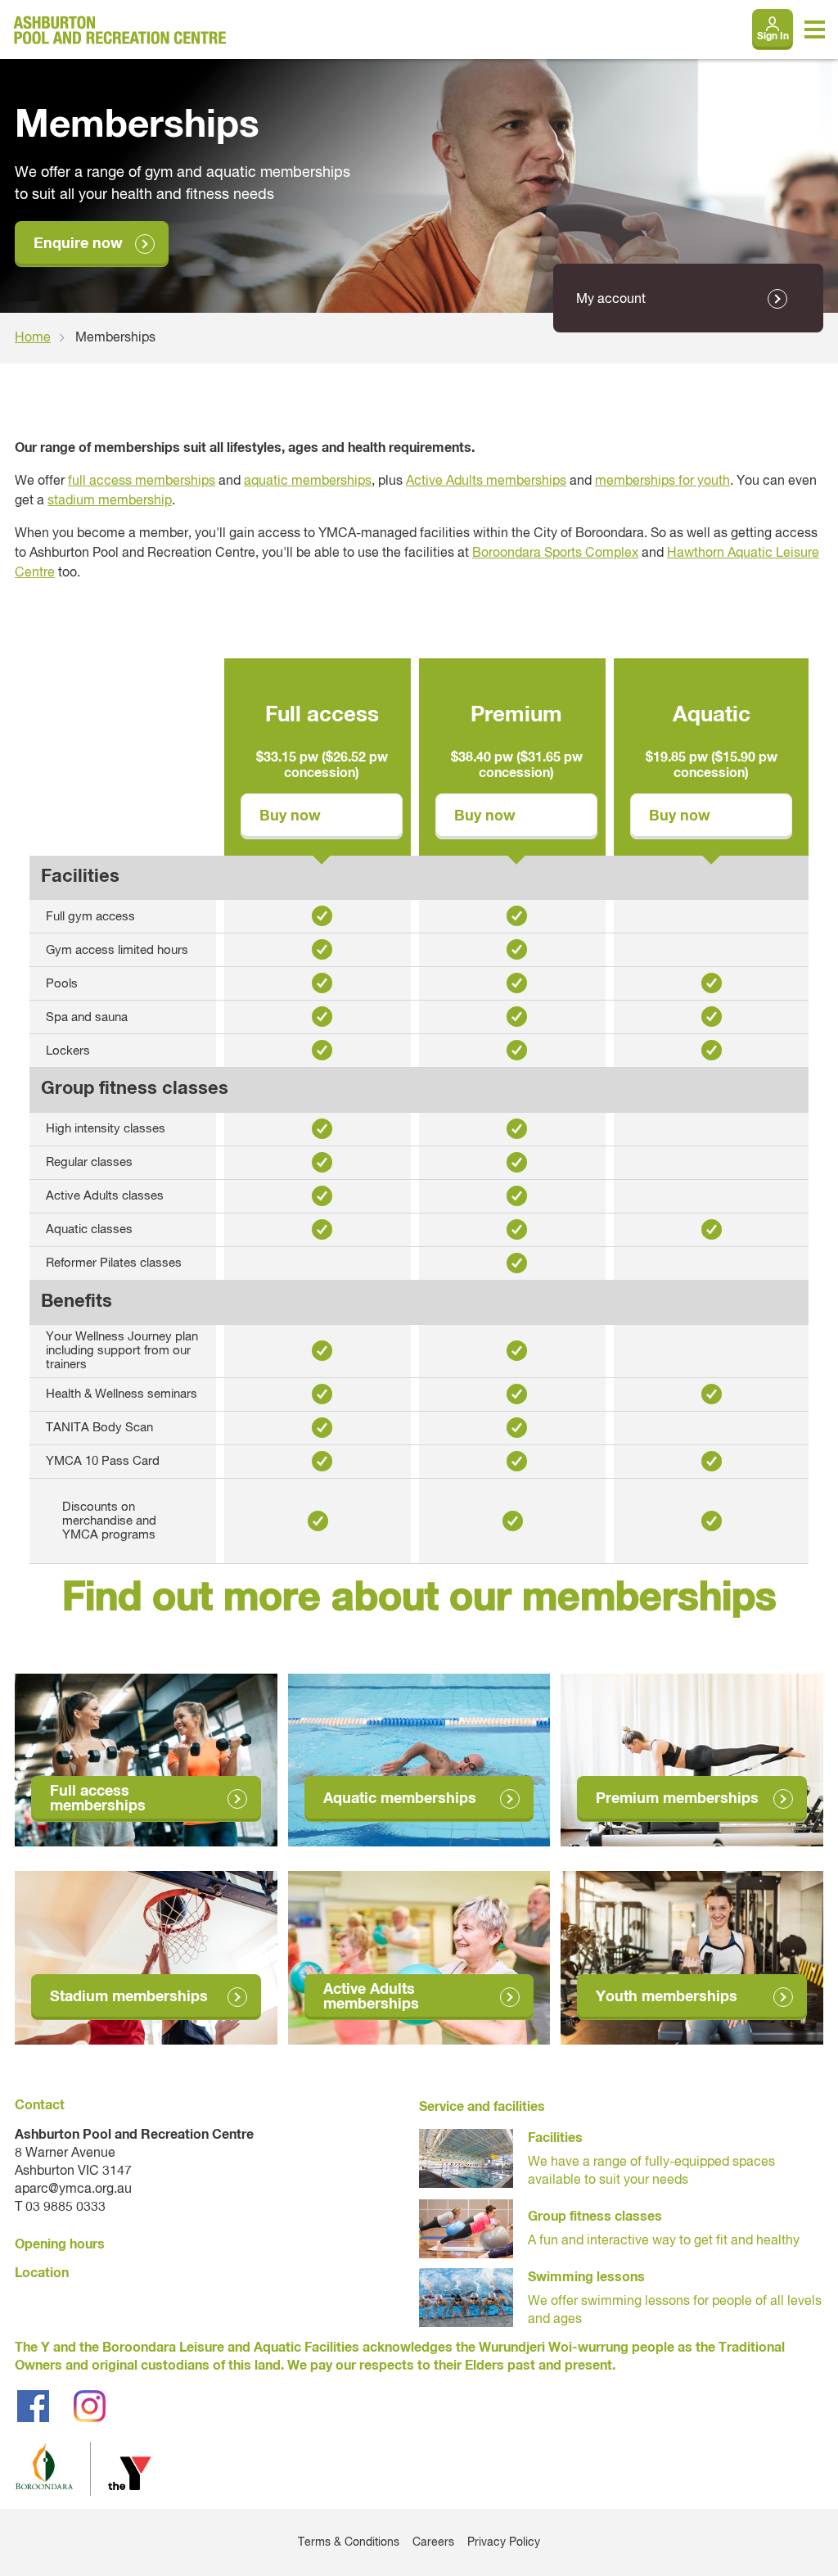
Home (33, 338)
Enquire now (78, 244)
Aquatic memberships (400, 1799)
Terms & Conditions (349, 2542)
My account (611, 300)
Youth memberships (667, 1997)
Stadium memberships (129, 1997)
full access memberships (142, 481)
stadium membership (110, 501)
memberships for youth (662, 481)
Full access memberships (98, 1799)
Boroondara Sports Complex (555, 554)
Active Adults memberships (486, 481)
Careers (433, 2542)
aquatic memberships (308, 481)
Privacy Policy (504, 2542)
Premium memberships (677, 1799)
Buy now (290, 816)
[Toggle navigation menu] (815, 29)
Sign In (773, 37)
